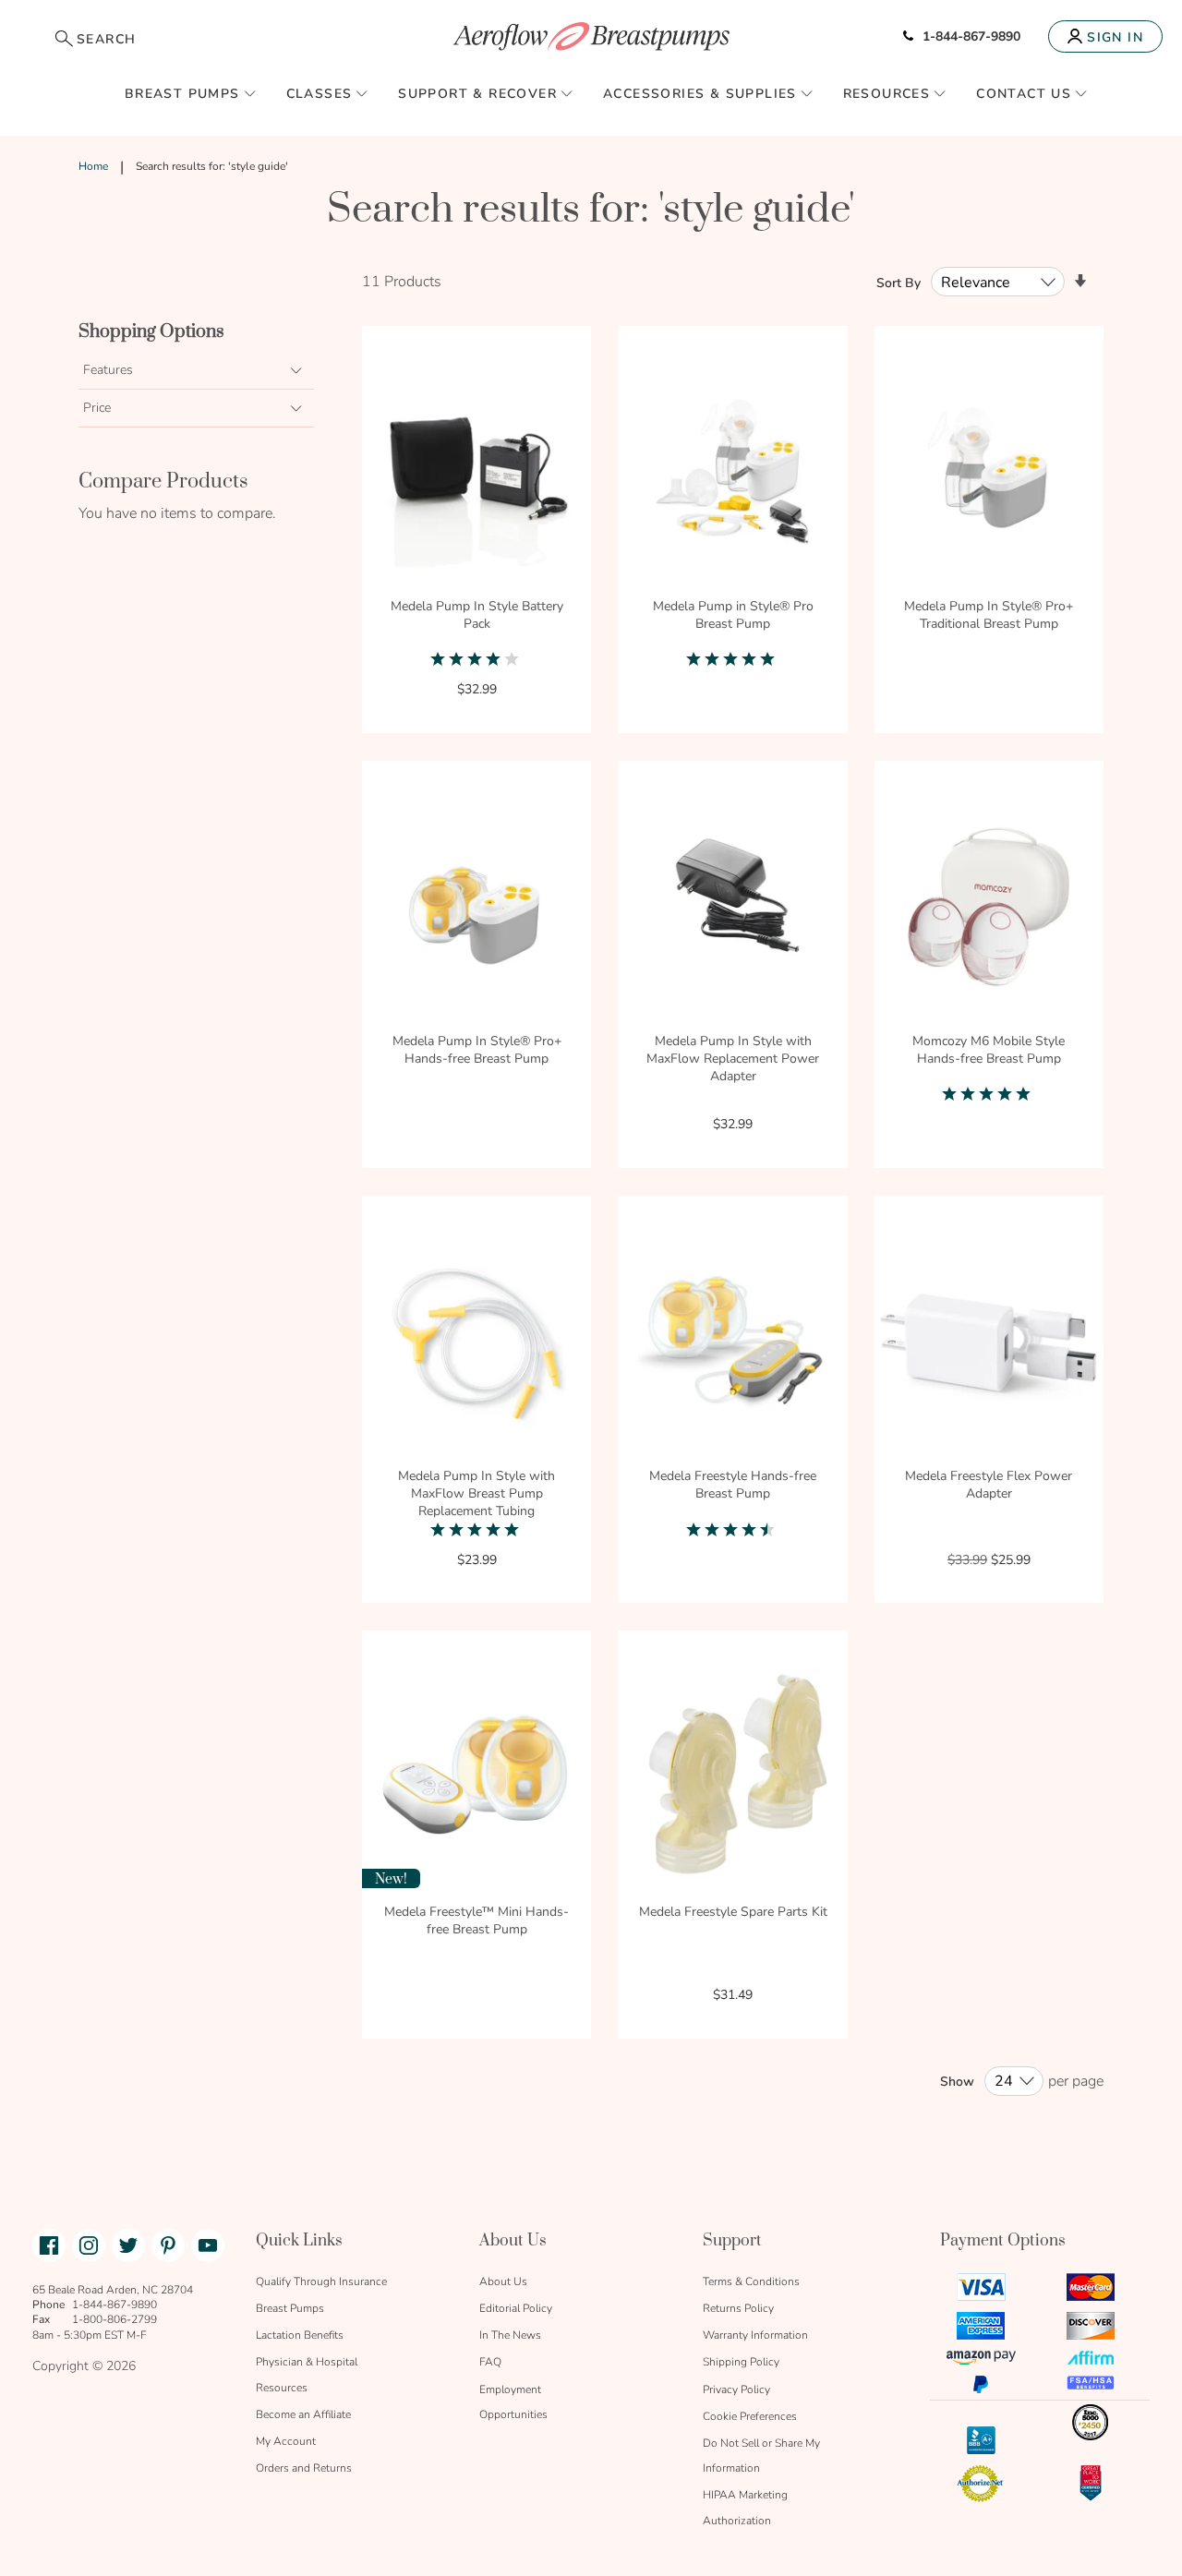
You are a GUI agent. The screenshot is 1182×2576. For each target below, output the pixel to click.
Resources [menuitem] (887, 94)
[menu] (591, 93)
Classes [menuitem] (320, 94)
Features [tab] (108, 370)
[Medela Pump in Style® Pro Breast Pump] (733, 475)
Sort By (899, 283)
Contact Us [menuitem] (1024, 94)
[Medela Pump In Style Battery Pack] (476, 475)
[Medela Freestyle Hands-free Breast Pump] (733, 1344)
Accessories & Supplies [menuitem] (700, 94)
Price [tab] (97, 408)
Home (93, 166)
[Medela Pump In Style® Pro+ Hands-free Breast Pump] (476, 909)
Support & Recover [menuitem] (477, 94)
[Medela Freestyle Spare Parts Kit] (733, 1779)
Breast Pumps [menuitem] (182, 94)
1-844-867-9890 (971, 36)
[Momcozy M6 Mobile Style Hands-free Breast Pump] (989, 909)
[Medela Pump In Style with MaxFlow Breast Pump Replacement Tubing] (476, 1344)
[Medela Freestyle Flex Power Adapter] (989, 1344)
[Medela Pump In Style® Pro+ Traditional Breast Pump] (989, 475)
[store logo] (591, 36)
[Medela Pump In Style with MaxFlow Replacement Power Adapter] (733, 909)
